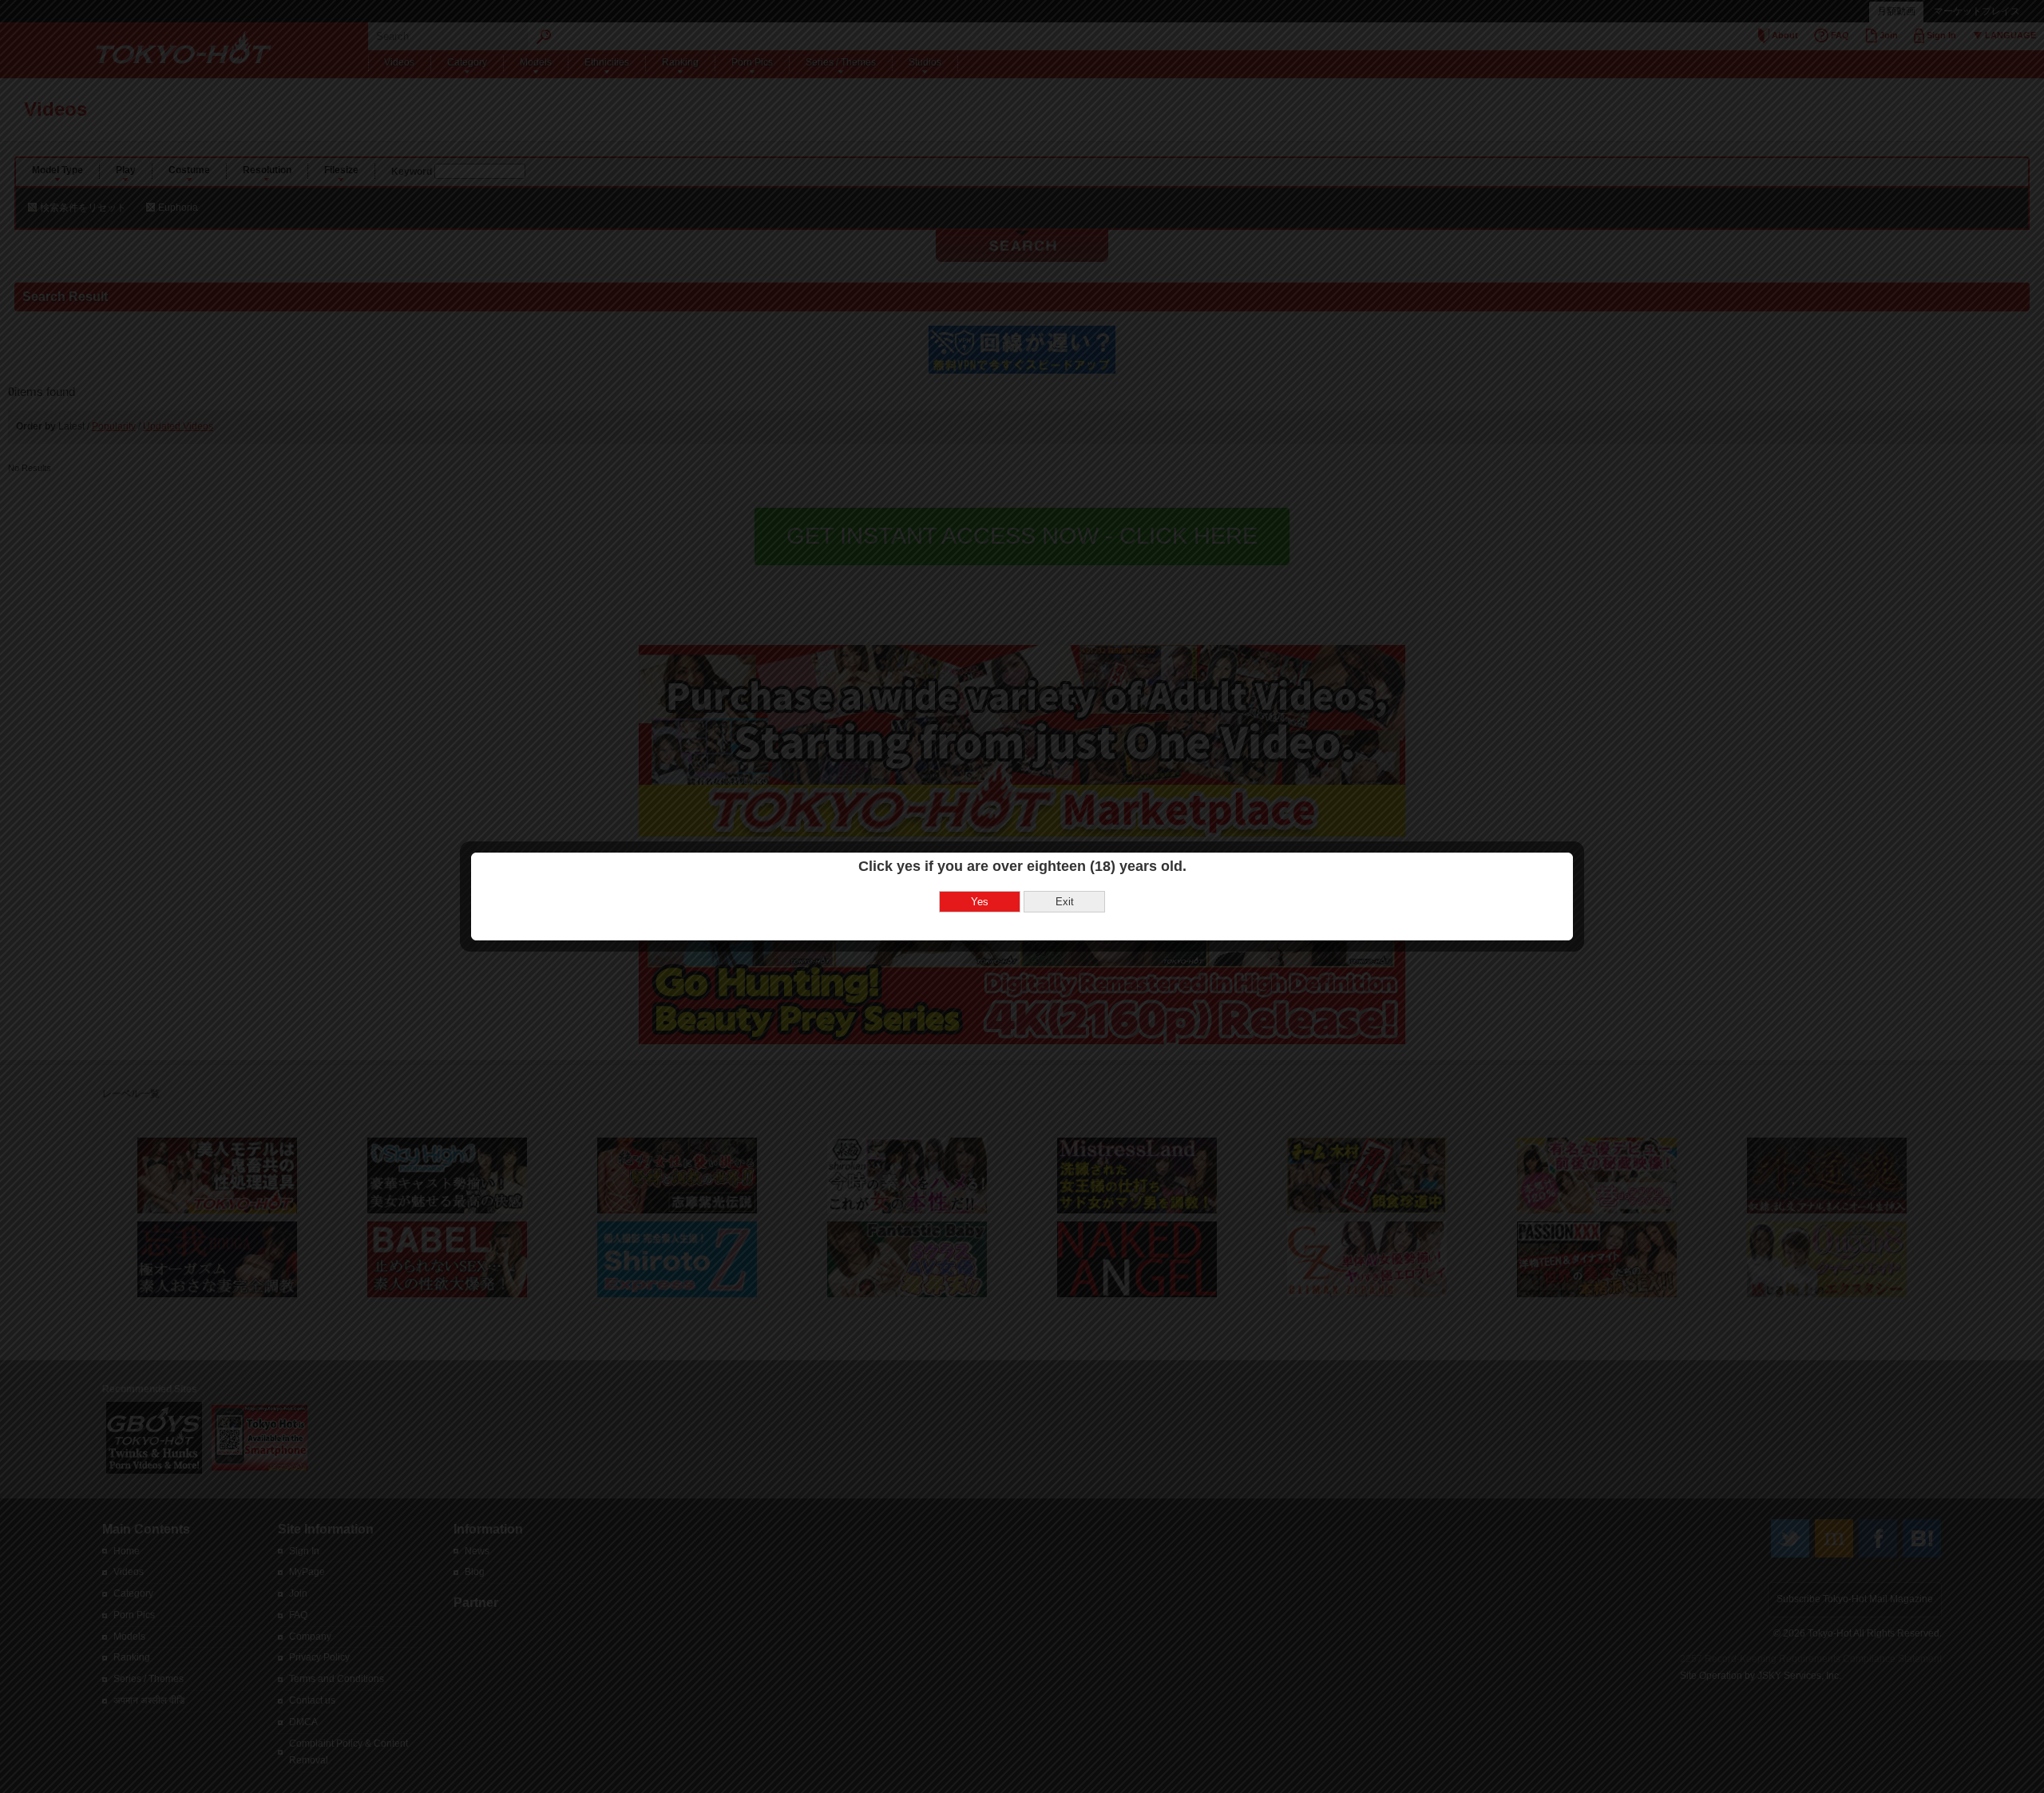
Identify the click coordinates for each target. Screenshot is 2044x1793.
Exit (1065, 902)
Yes (980, 902)
